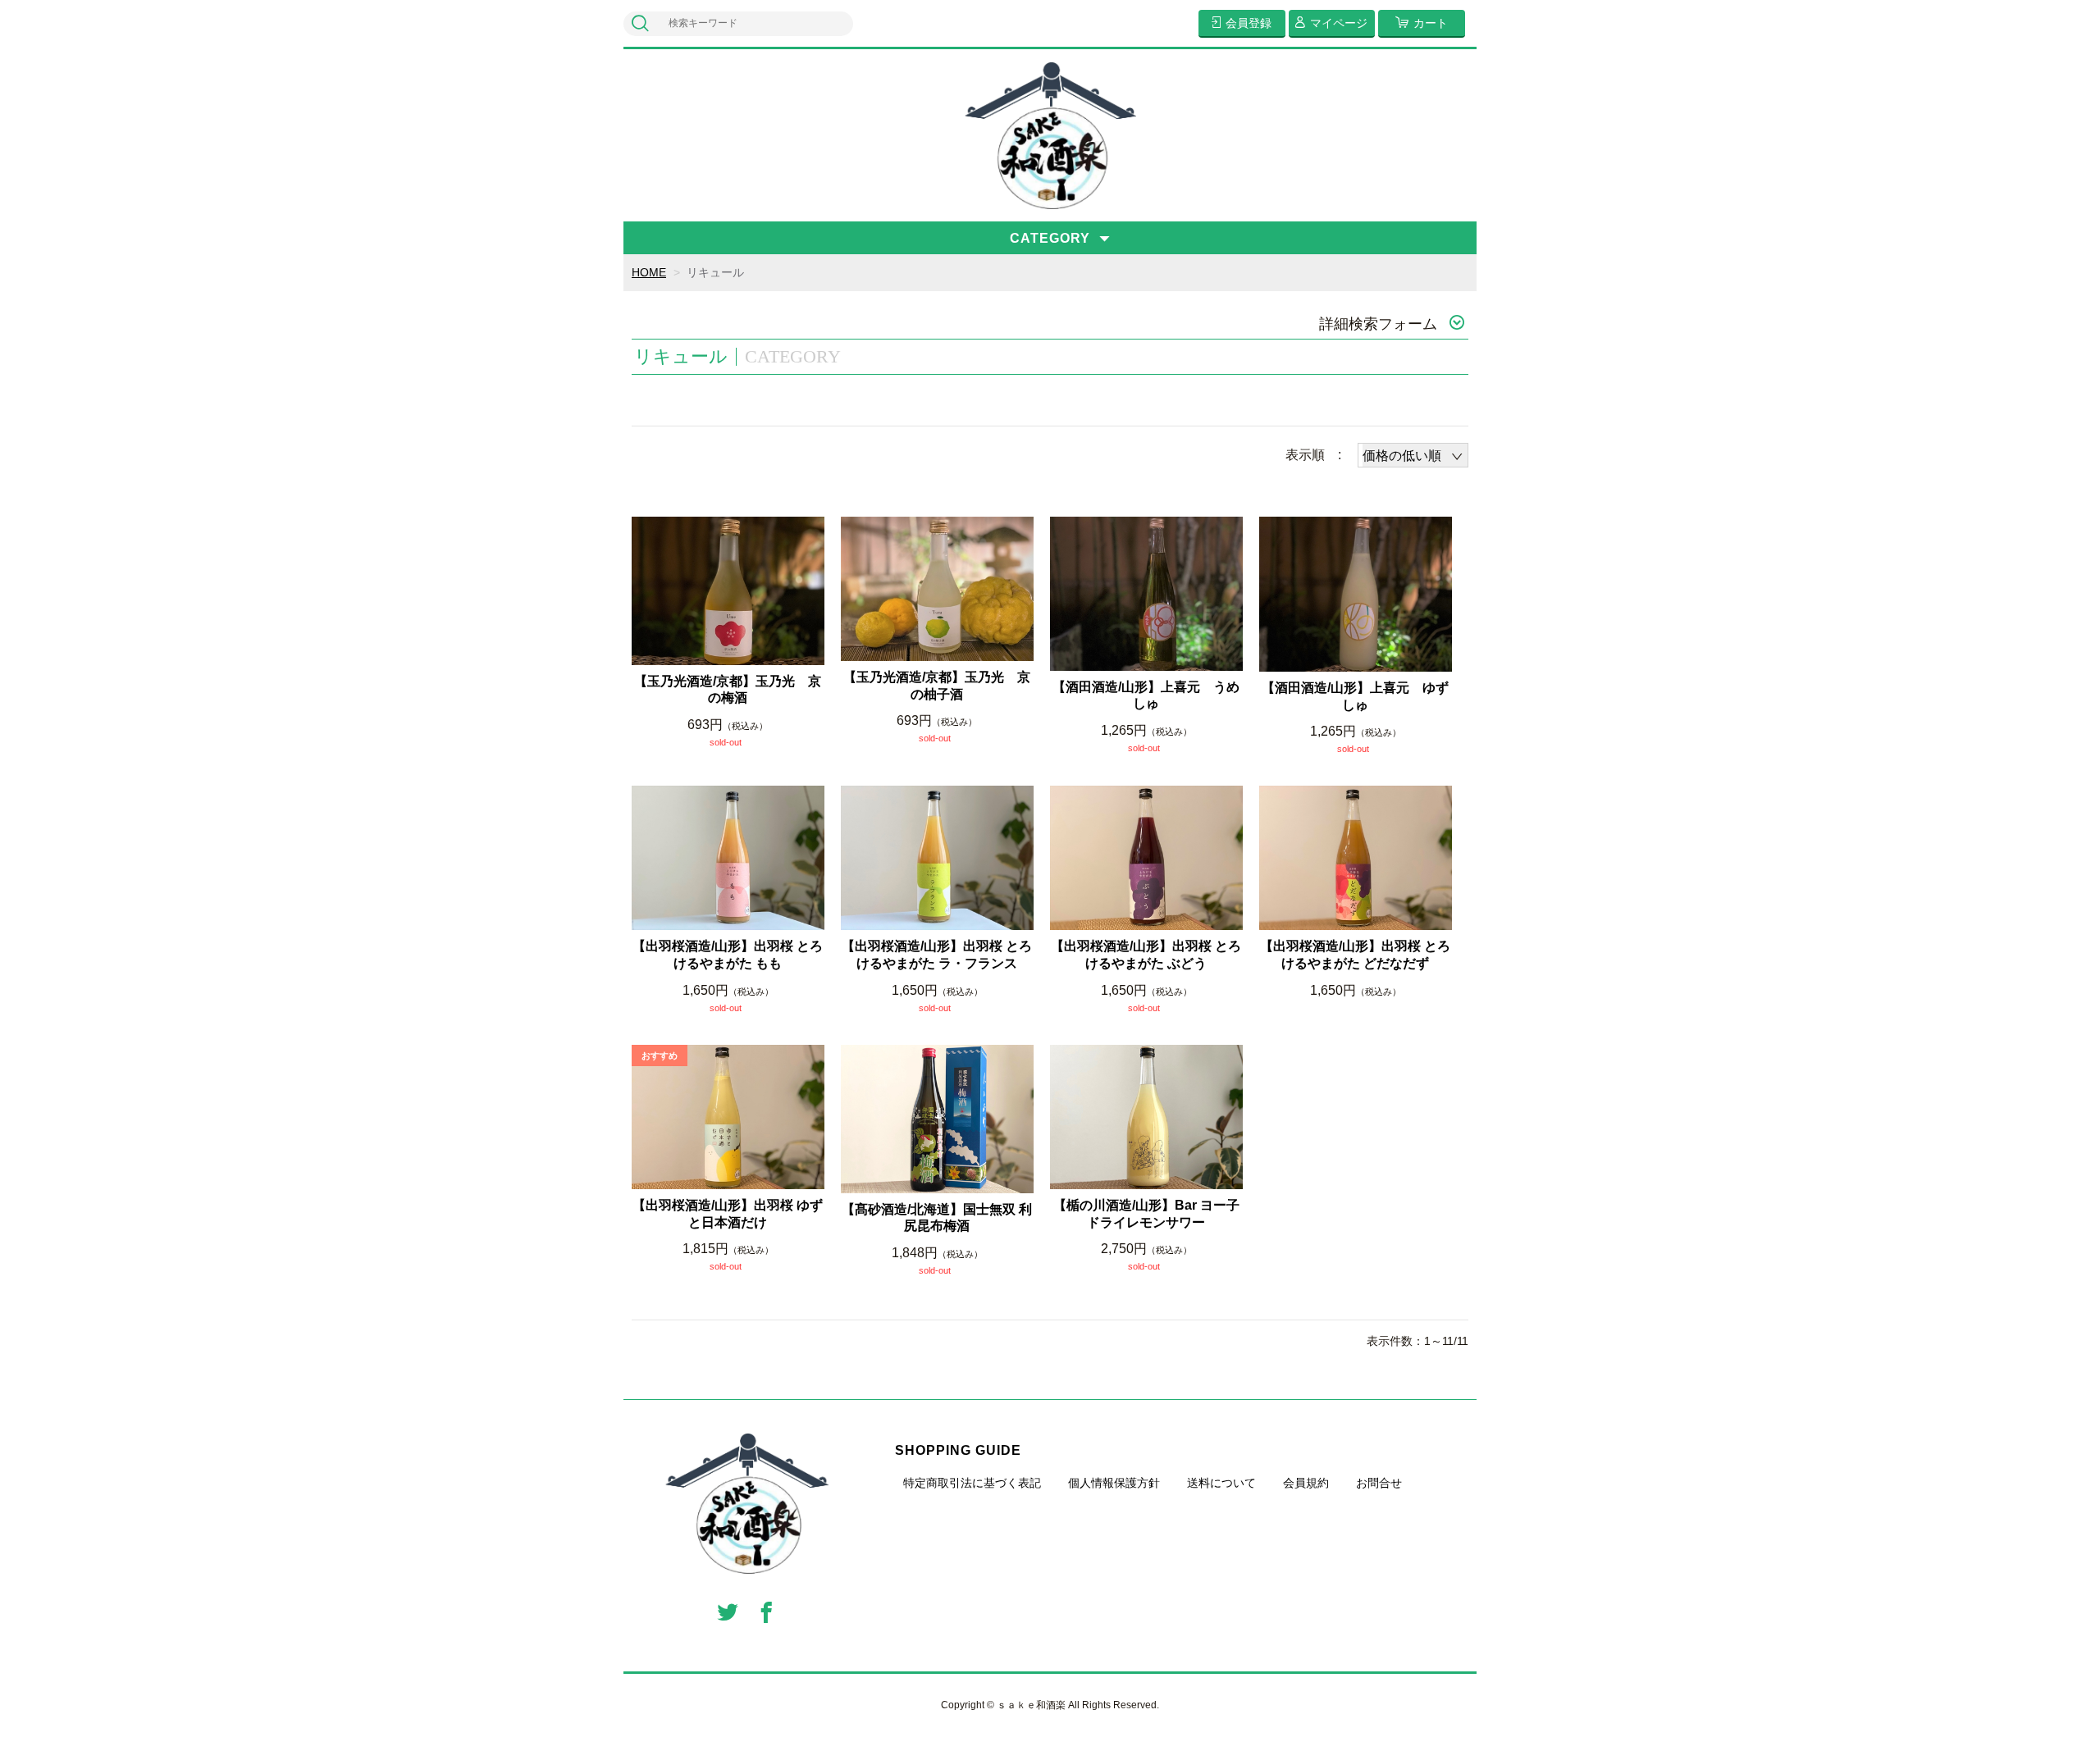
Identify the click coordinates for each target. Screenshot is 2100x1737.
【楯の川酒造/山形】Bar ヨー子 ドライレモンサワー (1148, 1214)
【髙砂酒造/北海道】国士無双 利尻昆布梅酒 (937, 1218)
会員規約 (1306, 1483)
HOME (649, 272)
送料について (1221, 1483)
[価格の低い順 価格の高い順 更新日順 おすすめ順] (1413, 455)
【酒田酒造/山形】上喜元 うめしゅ (1146, 695)
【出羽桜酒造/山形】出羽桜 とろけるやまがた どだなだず (1355, 955)
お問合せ (1379, 1483)
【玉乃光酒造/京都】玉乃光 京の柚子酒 (937, 686)
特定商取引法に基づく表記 (972, 1483)
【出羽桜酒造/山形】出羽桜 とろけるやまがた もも (728, 955)
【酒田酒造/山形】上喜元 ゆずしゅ (1355, 696)
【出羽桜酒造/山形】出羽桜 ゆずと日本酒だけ (728, 1214)
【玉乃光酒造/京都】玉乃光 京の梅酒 (728, 690)
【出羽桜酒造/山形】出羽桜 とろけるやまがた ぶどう (1146, 955)
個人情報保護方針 (1114, 1483)
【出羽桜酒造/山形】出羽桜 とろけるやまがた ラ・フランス (937, 955)
